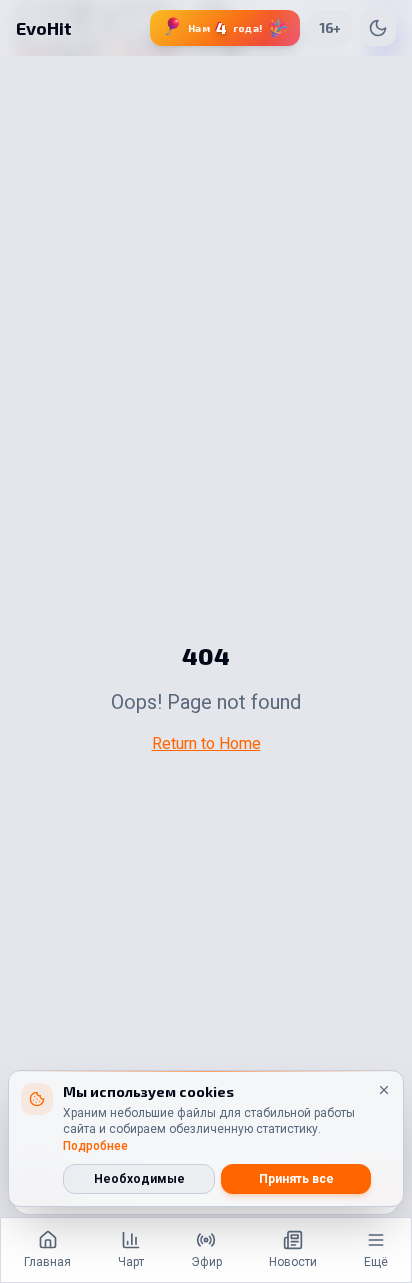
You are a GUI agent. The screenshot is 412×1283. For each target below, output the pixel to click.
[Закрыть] (384, 1090)
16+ (330, 27)
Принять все (296, 1179)
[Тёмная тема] (378, 28)
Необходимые (139, 1179)
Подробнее (95, 1146)
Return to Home (206, 743)
